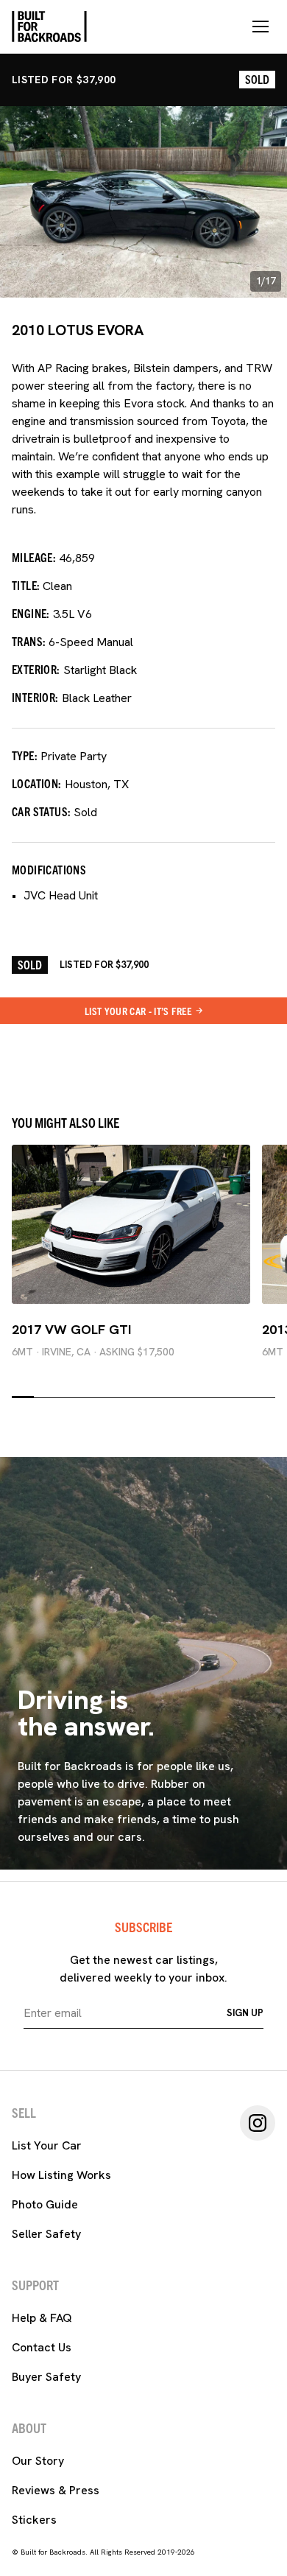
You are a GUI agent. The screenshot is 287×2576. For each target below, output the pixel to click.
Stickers (34, 2520)
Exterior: (36, 669)
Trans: (29, 641)
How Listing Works (61, 2175)
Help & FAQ (42, 2318)
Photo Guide (45, 2204)
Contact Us (42, 2347)
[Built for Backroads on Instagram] (258, 2123)
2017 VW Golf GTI (71, 1329)
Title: (26, 585)
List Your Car (47, 2145)
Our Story (38, 2461)
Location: (37, 783)
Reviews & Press (56, 2490)
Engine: (31, 613)
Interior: (35, 697)
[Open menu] (261, 27)
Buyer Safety (46, 2377)
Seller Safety (46, 2234)
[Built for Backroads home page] (49, 27)
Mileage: (34, 557)
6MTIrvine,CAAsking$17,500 (93, 1352)
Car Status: (41, 811)
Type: (25, 755)
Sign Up (245, 2013)
